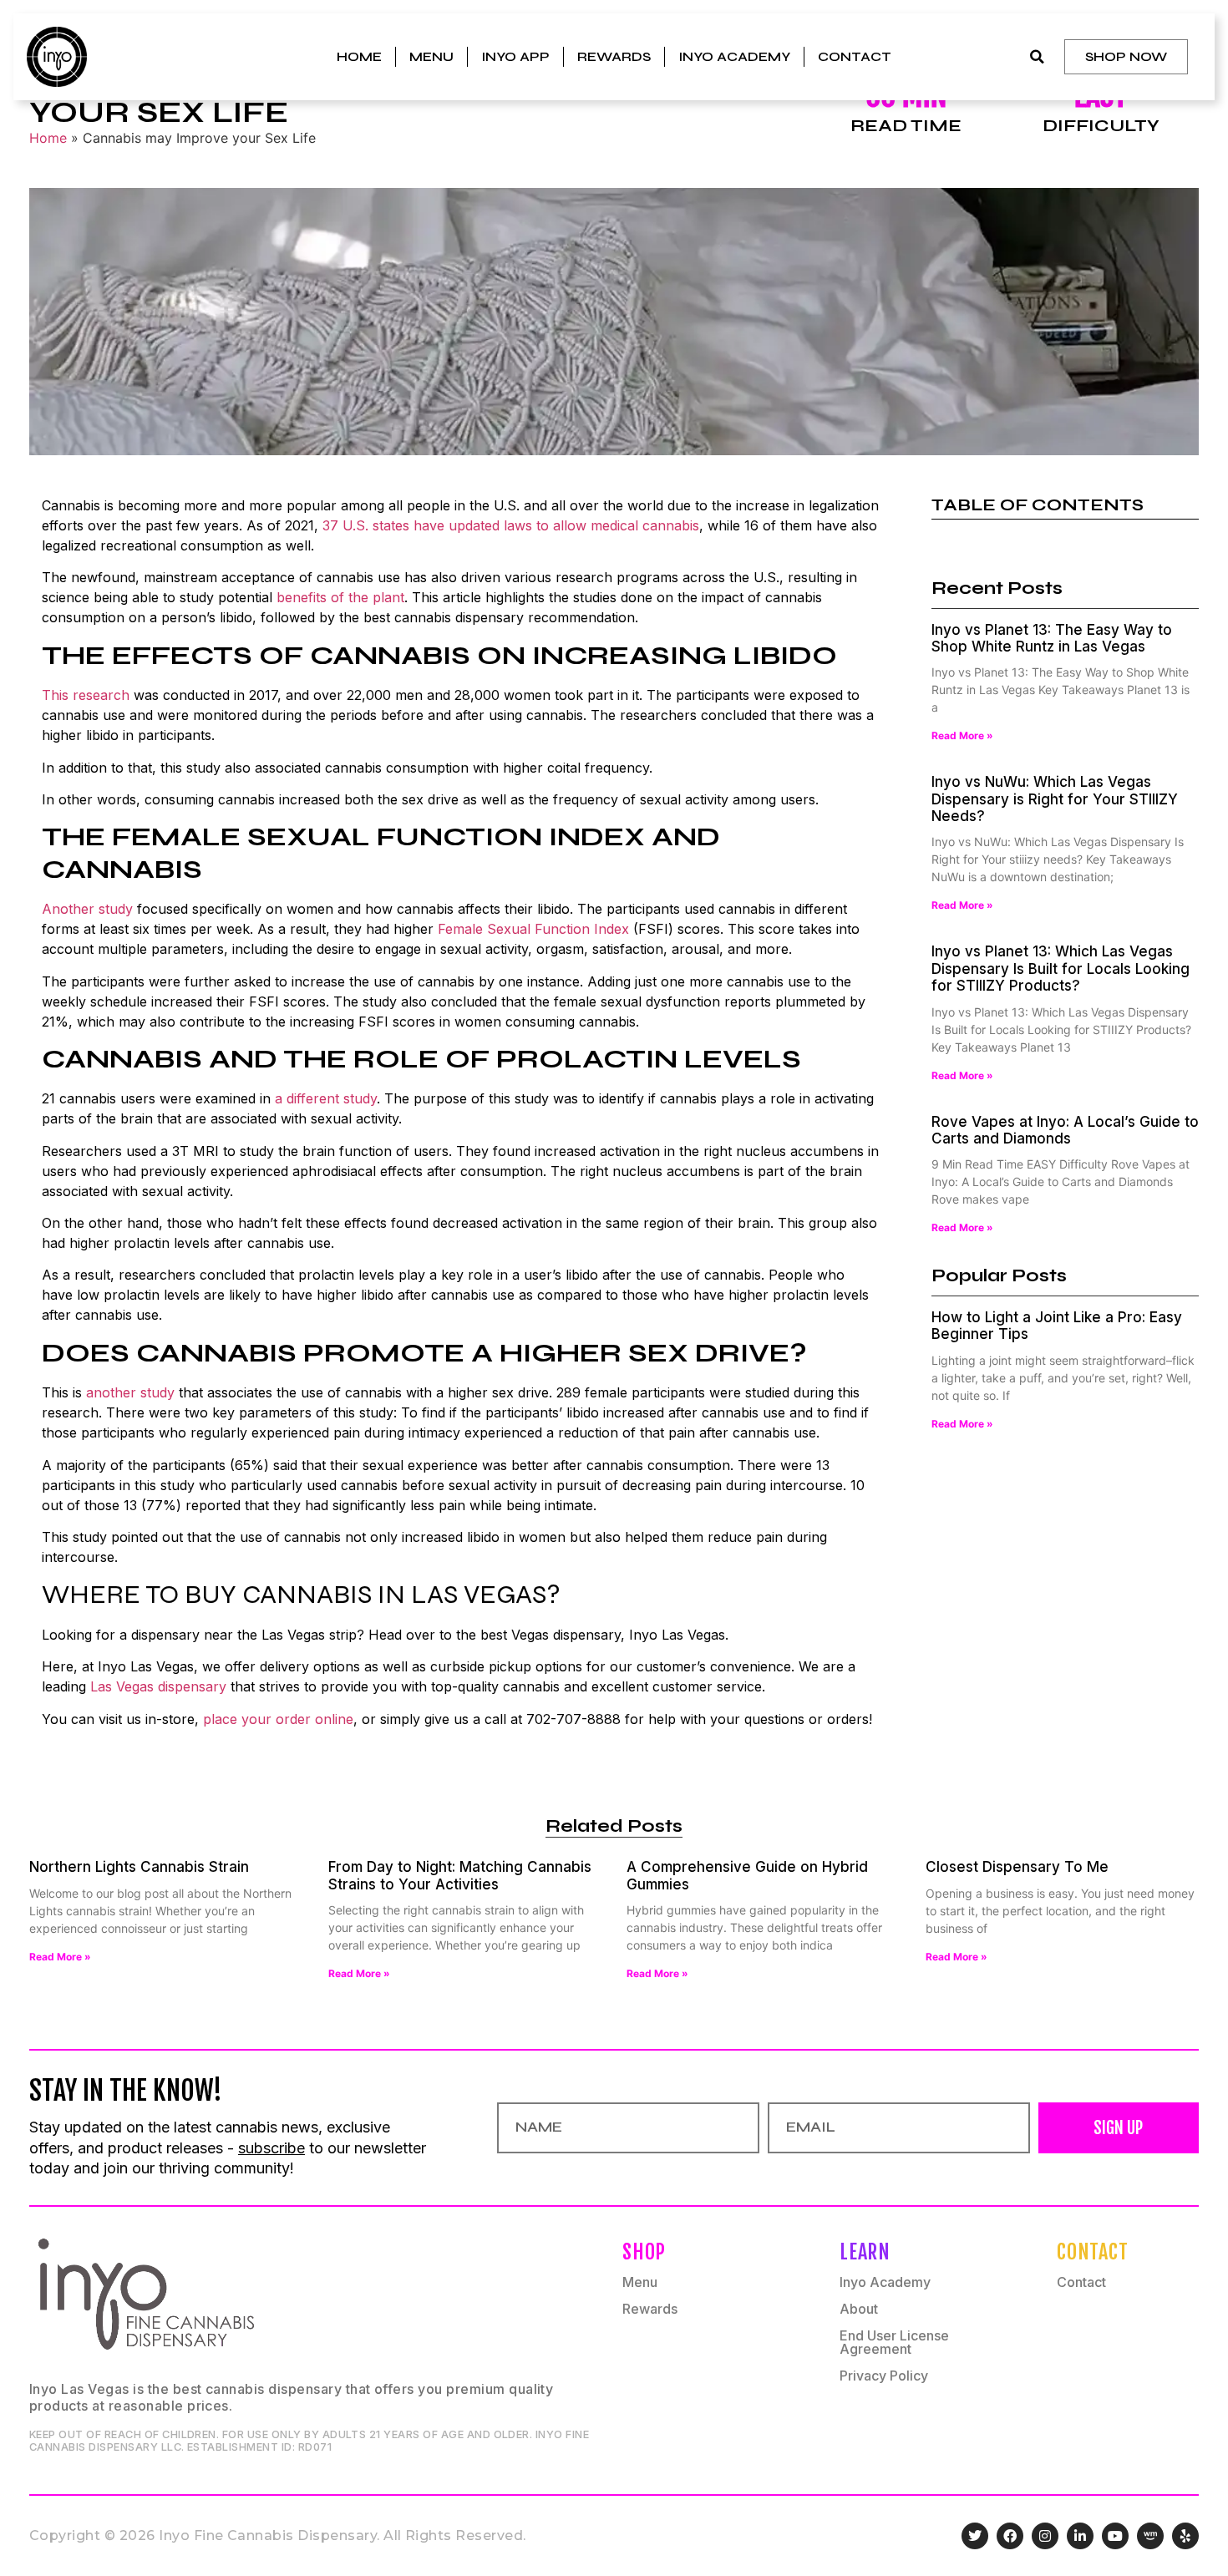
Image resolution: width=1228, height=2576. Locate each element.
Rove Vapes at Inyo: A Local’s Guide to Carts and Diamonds (1065, 1130)
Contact (855, 56)
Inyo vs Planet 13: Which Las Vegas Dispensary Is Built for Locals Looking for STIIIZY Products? (1061, 969)
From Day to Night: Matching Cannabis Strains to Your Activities (460, 1875)
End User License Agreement (894, 2342)
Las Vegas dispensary (158, 1686)
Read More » (962, 735)
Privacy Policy (884, 2376)
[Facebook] (1010, 2536)
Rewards (614, 56)
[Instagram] (1045, 2536)
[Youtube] (1115, 2536)
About (859, 2309)
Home (359, 56)
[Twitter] (975, 2536)
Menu (431, 56)
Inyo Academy (734, 56)
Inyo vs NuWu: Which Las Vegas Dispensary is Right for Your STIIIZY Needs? (1055, 799)
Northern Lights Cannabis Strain (139, 1867)
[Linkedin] (1080, 2536)
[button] (1037, 57)
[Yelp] (1185, 2536)
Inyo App (515, 56)
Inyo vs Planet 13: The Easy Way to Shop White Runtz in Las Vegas (1052, 638)
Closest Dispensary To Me (1017, 1867)
